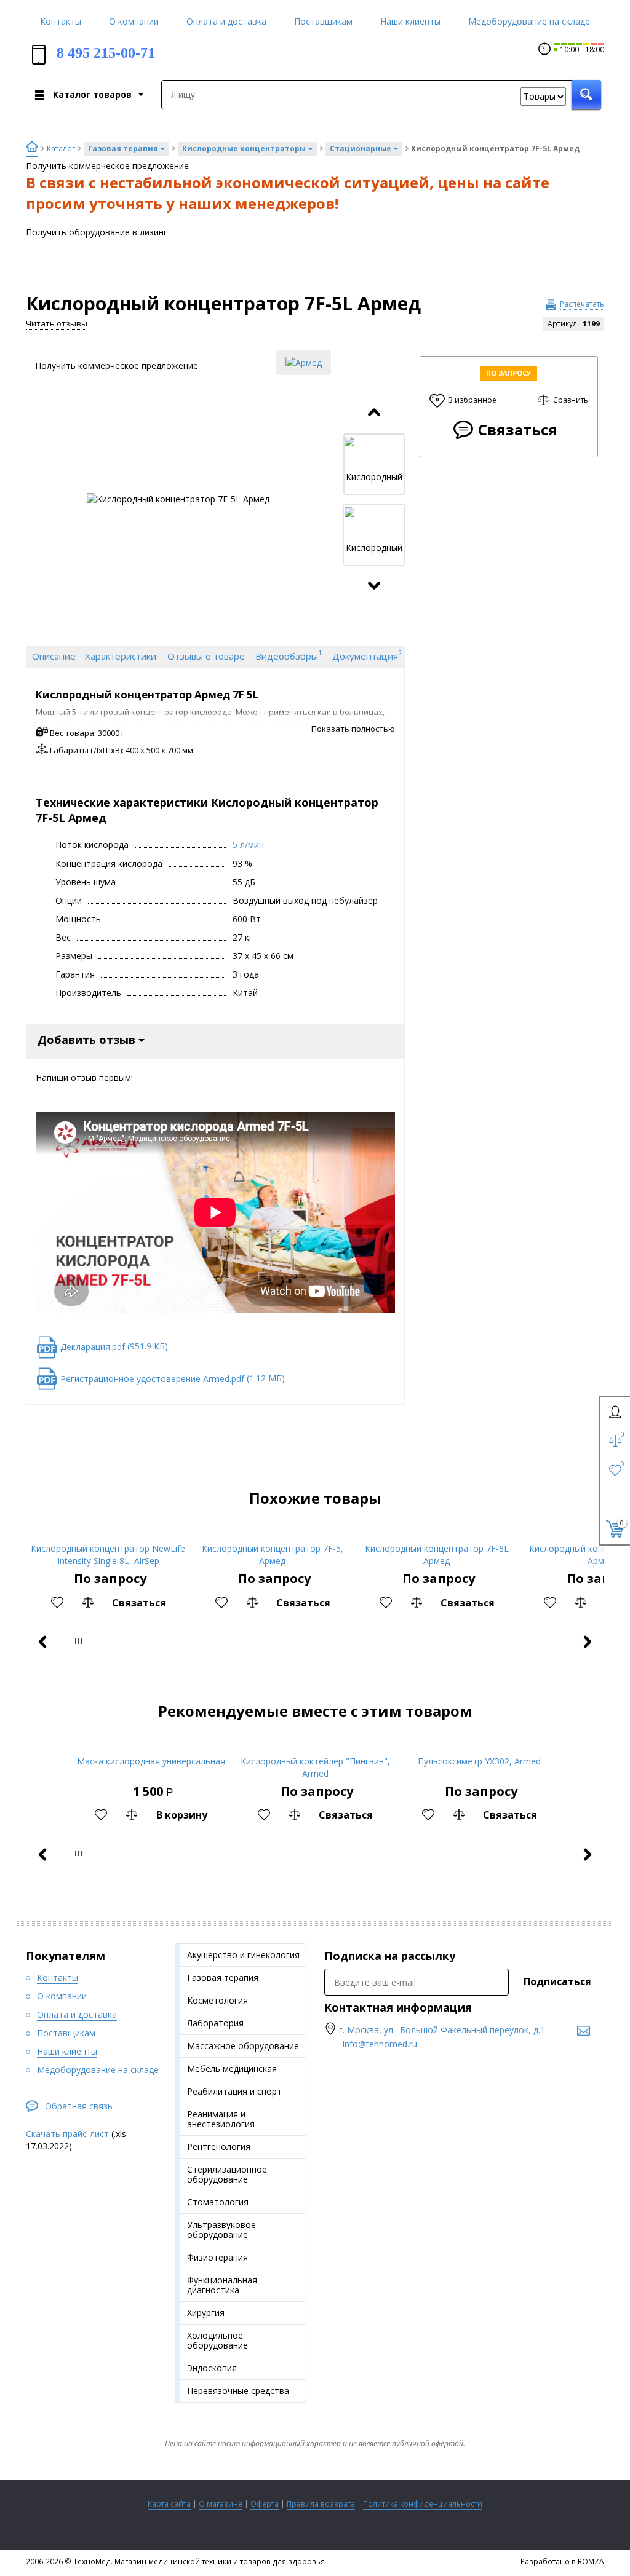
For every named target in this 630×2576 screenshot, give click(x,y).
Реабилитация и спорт (234, 2091)
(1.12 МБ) (173, 1378)
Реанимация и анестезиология (221, 2119)
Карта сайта (169, 2504)
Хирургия (206, 2313)
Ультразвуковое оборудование (221, 2230)
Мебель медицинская (232, 2068)
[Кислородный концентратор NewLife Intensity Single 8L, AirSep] (108, 1532)
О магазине (221, 2504)
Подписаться (557, 1981)
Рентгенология (219, 2147)
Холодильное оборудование (217, 2340)
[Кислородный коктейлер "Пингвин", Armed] (315, 1744)
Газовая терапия (223, 1977)
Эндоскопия (212, 2368)
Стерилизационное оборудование (227, 2174)
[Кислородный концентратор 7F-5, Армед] (272, 1532)
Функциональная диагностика (222, 2285)
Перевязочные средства (238, 2391)
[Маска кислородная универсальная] (151, 1744)
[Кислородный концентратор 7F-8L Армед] (437, 1532)
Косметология (217, 2000)
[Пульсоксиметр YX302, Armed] (480, 1744)
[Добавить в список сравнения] (88, 1603)
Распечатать (582, 304)
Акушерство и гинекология (243, 1955)
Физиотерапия (217, 2257)
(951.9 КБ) (114, 1346)
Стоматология (218, 2202)
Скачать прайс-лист (67, 2134)
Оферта (265, 2504)
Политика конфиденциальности (423, 2504)
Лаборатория (215, 2023)
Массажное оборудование (243, 2046)
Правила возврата (321, 2504)
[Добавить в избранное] (57, 1603)
